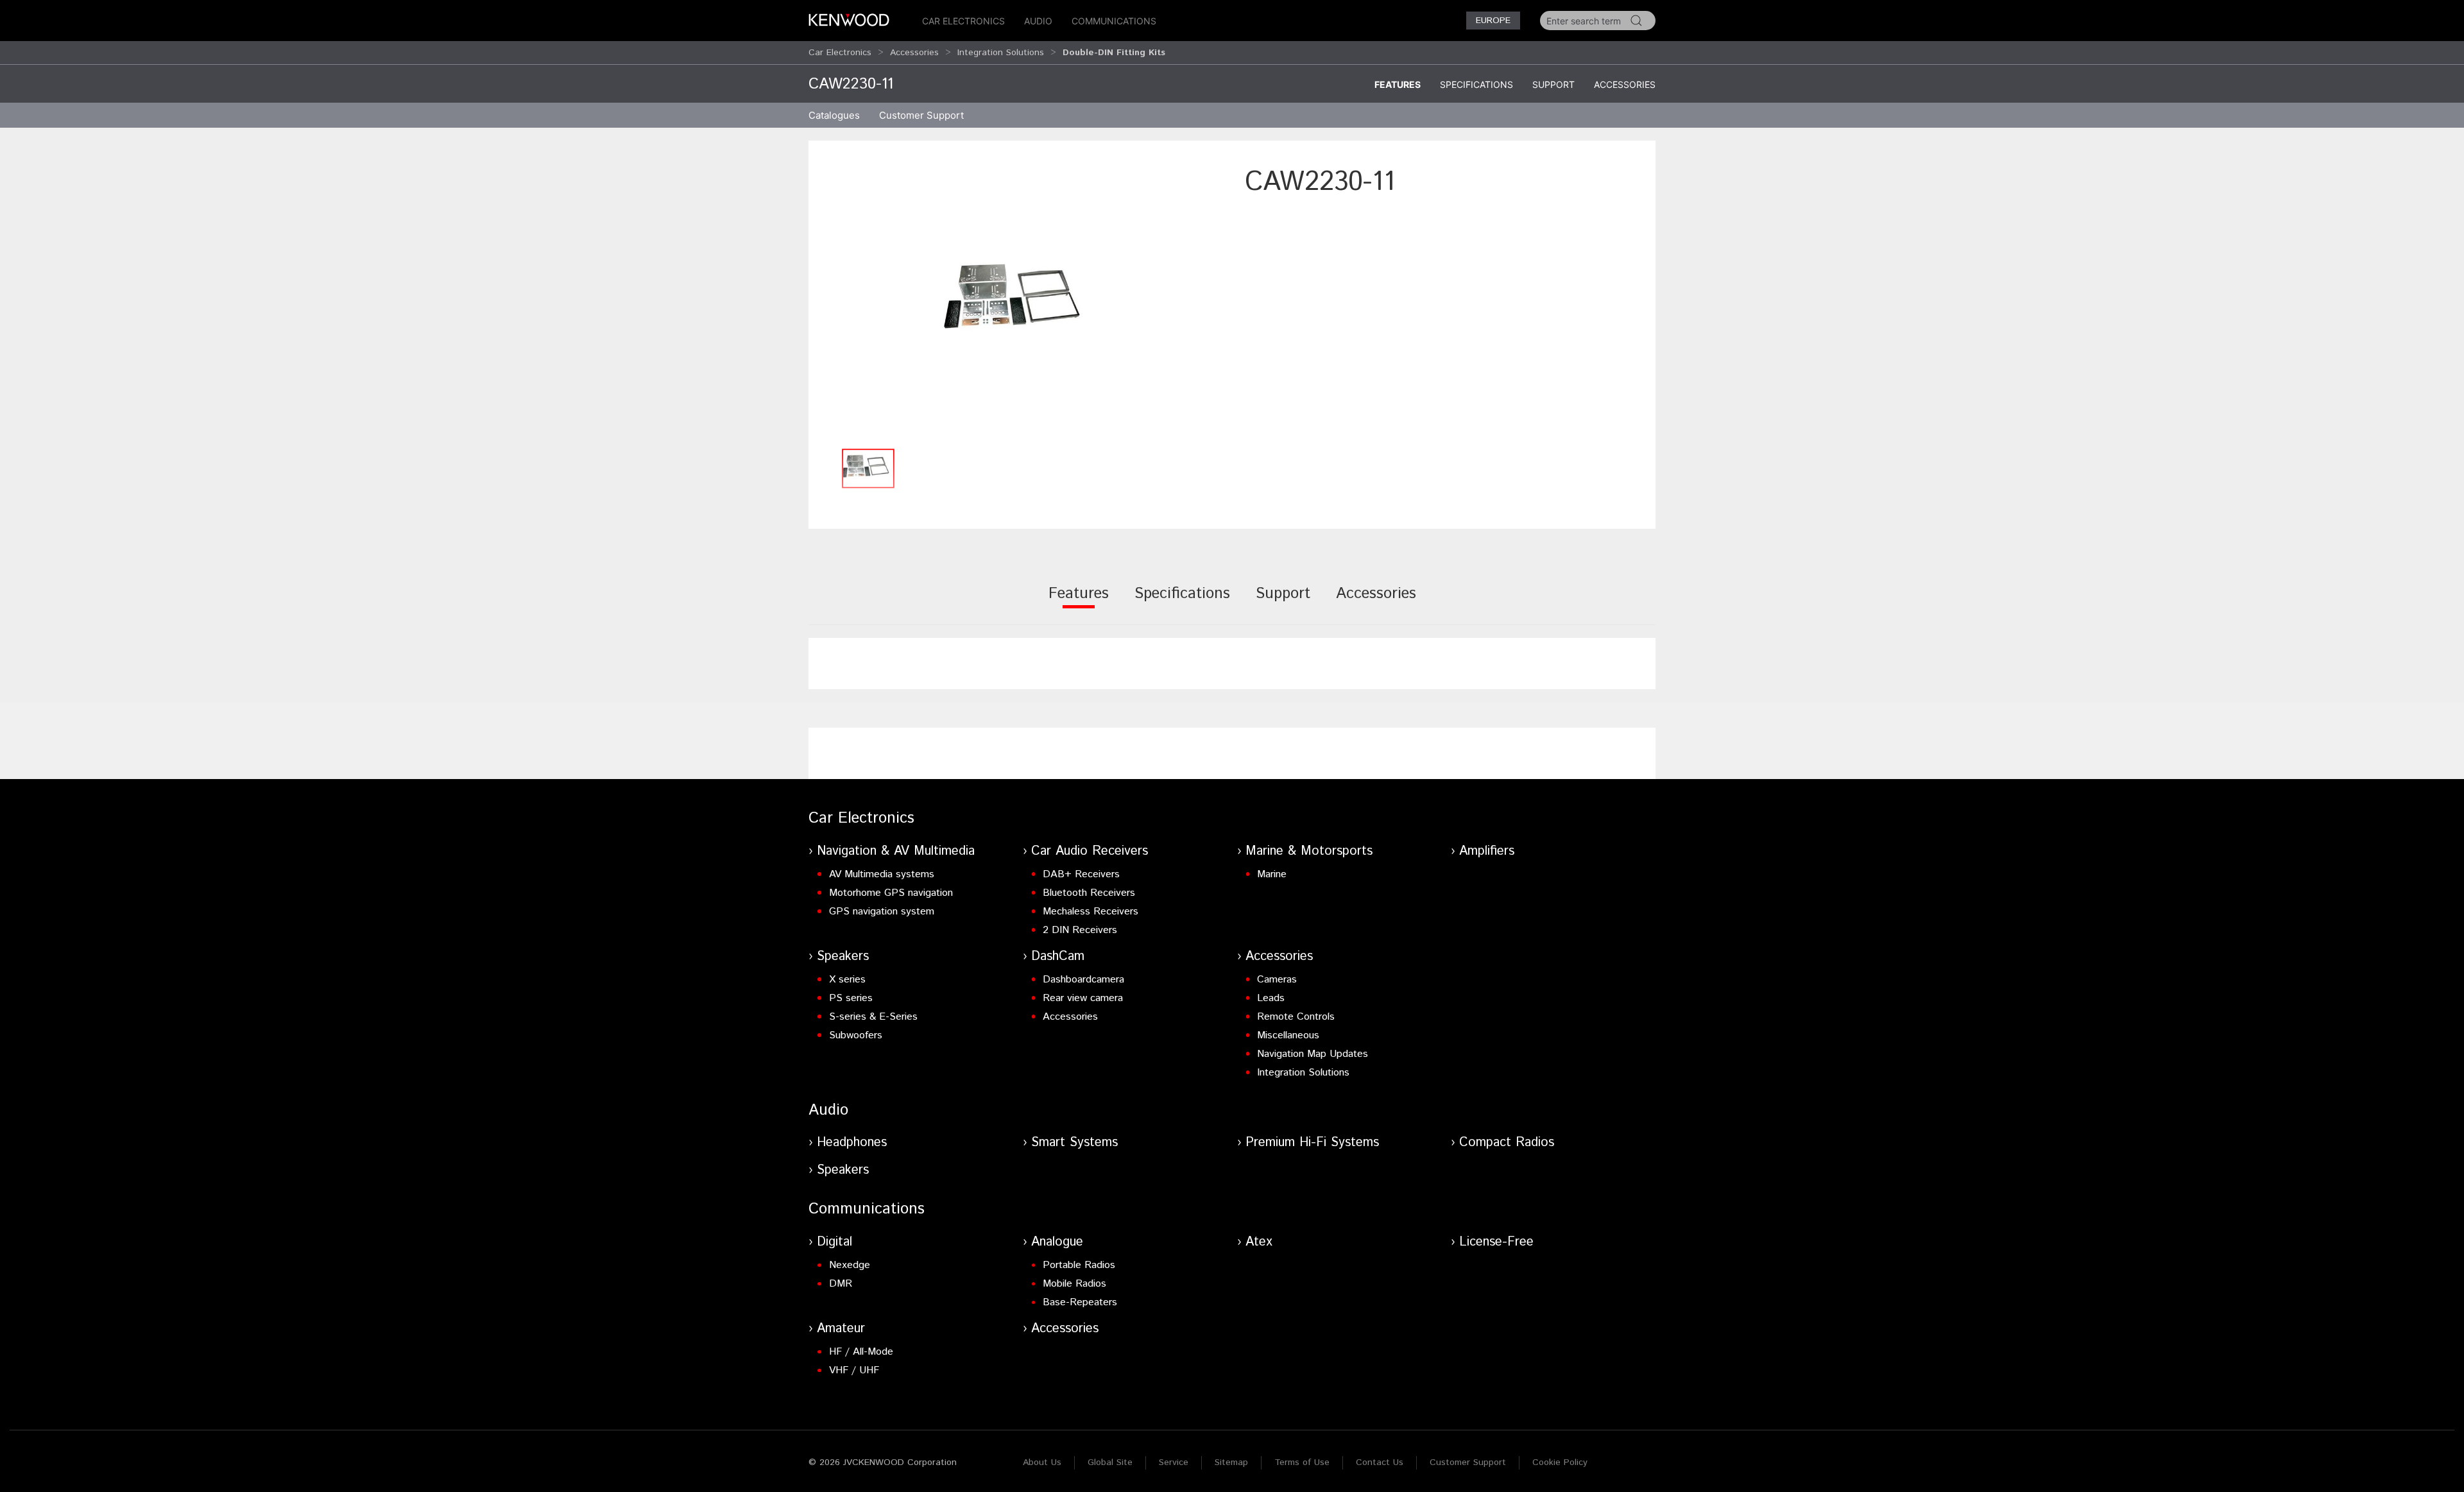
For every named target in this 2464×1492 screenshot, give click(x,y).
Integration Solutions (1001, 53)
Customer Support (1468, 1462)
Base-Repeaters (1080, 1302)
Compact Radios (1507, 1143)
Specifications (1476, 84)
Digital (834, 1242)
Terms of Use (1302, 1462)
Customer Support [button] (921, 115)
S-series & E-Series (873, 1017)
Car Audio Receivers (1090, 851)
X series (847, 980)
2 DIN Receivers (1080, 930)
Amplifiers (1487, 851)
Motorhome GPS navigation (891, 893)
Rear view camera (1083, 998)
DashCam (1058, 956)
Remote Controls (1296, 1017)
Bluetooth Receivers (1089, 893)
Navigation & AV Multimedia (896, 851)
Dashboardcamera (1083, 980)
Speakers (843, 956)
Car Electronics (963, 21)
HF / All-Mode (861, 1352)
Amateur (841, 1329)
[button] (1020, 303)
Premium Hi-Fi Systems (1312, 1143)
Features (1398, 84)
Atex (1259, 1242)
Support (1553, 84)
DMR (841, 1284)
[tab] (1079, 602)
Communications (1114, 21)
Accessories (914, 53)
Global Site (1110, 1462)
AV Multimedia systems (882, 874)
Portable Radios (1079, 1265)
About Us (1042, 1462)
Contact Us (1380, 1462)
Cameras (1277, 980)
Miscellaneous (1288, 1035)
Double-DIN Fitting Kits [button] (1114, 53)
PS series (851, 998)
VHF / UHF (854, 1370)
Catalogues (834, 115)
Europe (1493, 21)
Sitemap (1231, 1462)
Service (1174, 1462)
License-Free (1496, 1242)
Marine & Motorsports (1309, 851)
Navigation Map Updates (1313, 1054)
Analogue (1057, 1242)
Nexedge (850, 1265)
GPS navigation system (882, 912)
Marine (1272, 874)
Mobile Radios (1074, 1284)
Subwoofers (856, 1035)
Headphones (852, 1143)
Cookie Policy (1560, 1462)
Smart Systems (1074, 1143)
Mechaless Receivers (1091, 912)
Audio (1038, 21)
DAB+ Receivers (1081, 874)
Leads (1271, 998)
